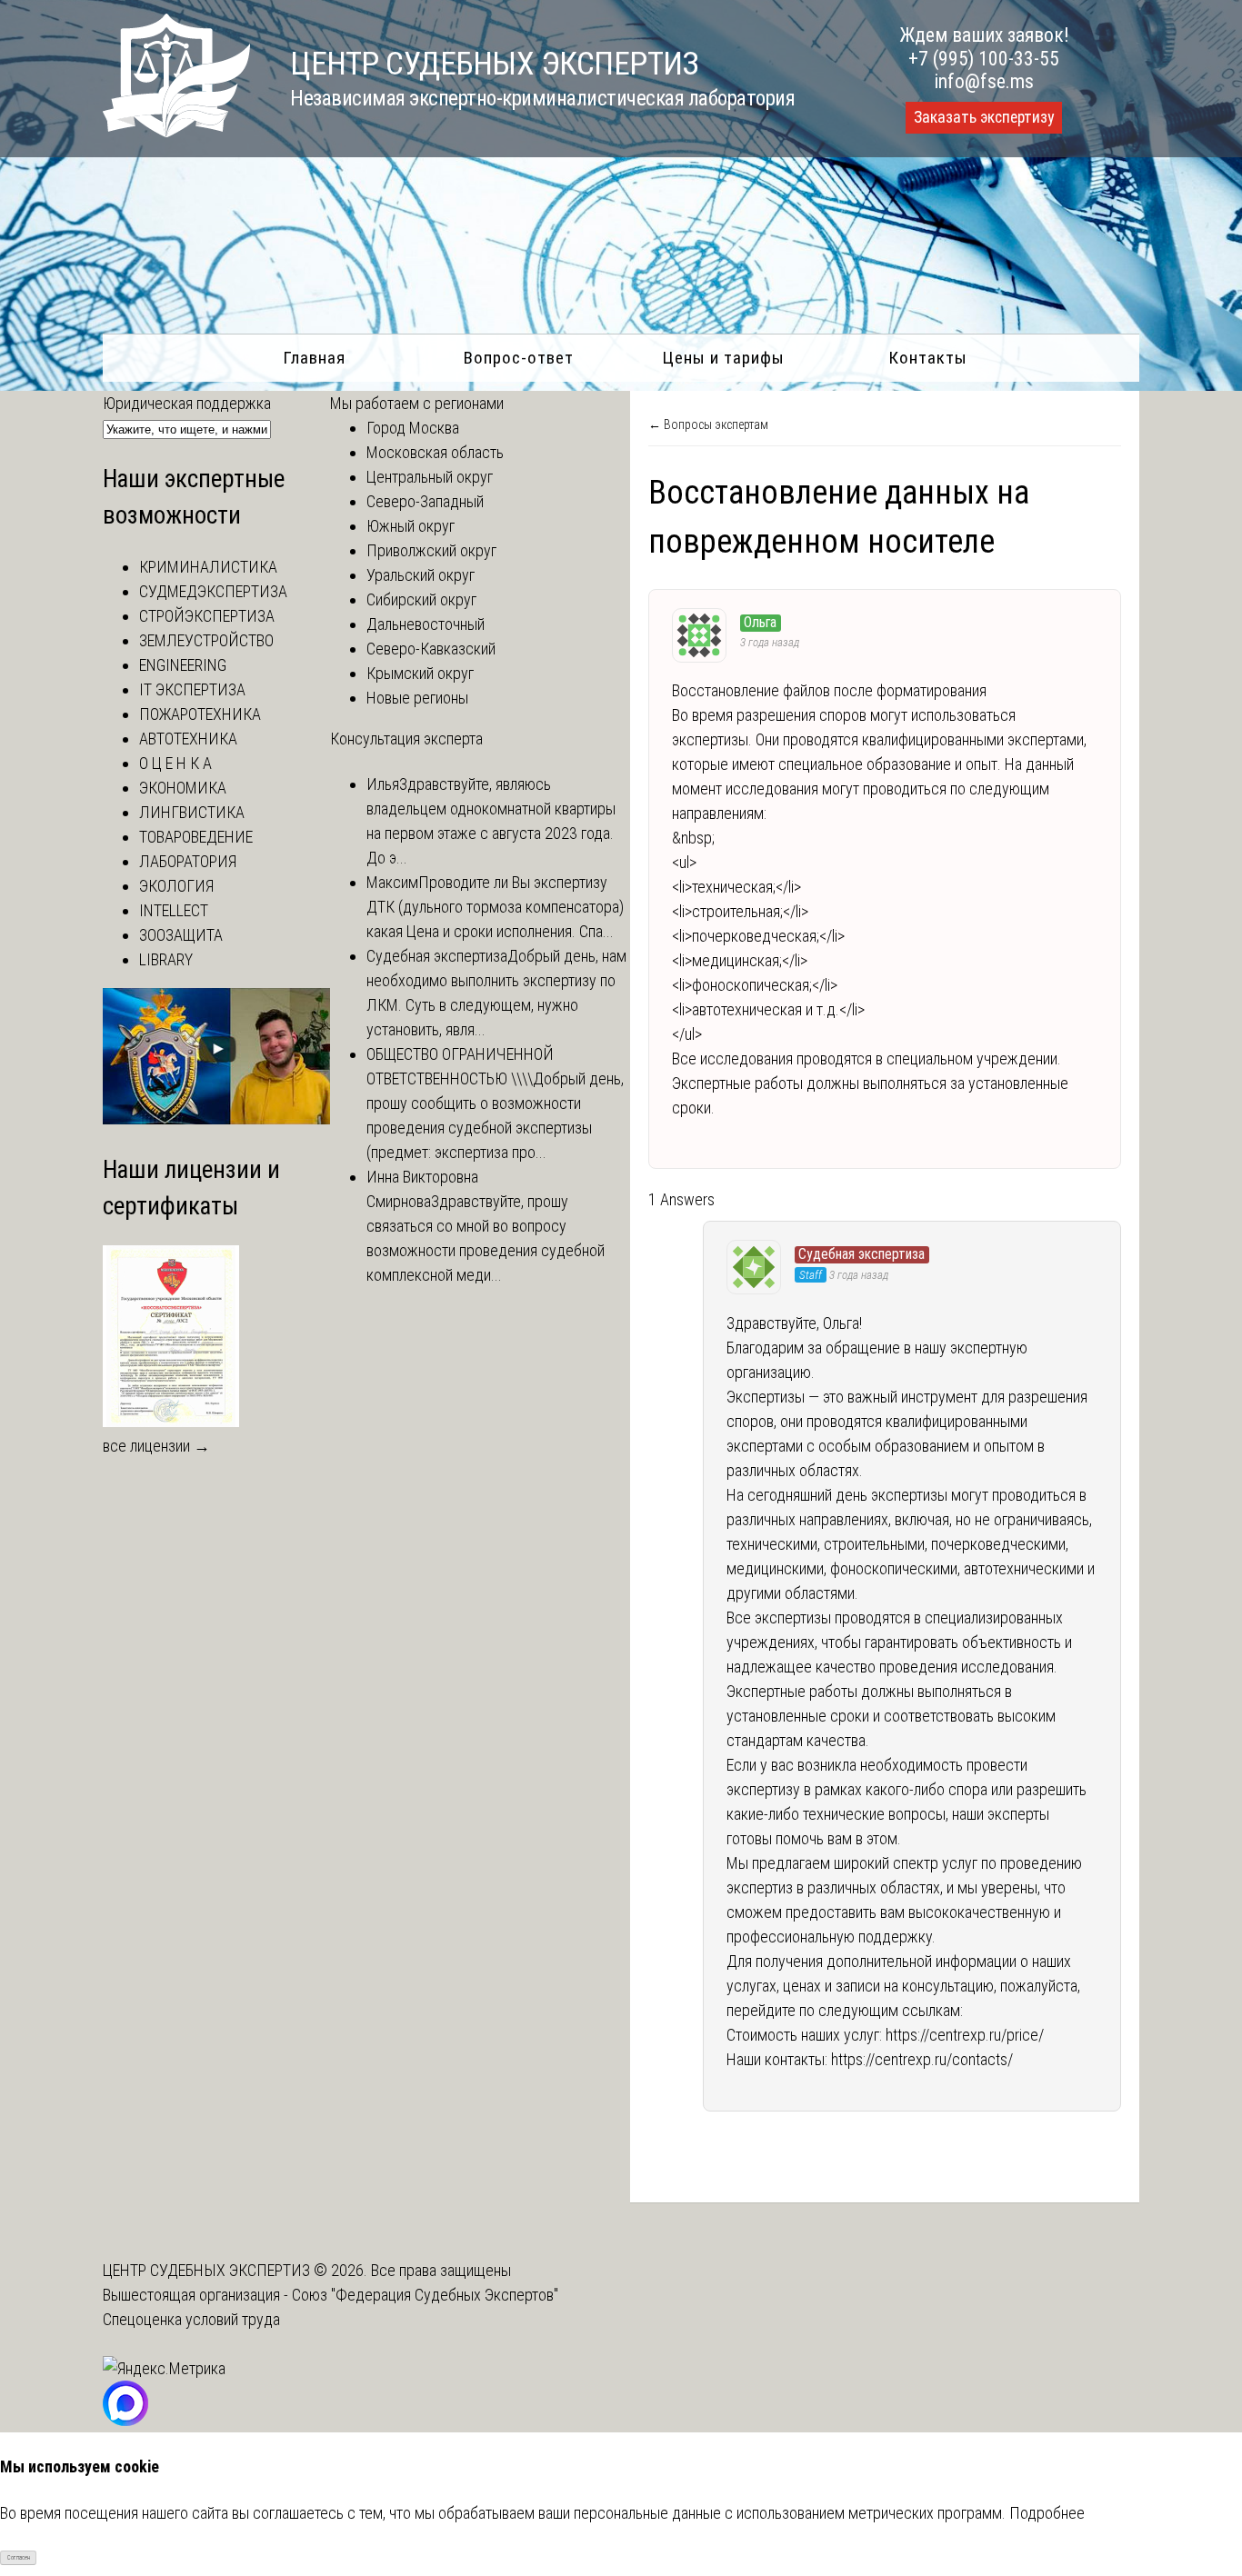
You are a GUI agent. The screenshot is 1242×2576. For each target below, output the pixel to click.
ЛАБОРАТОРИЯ (188, 861)
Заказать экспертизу (984, 117)
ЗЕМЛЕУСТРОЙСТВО (206, 640)
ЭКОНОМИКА (183, 788)
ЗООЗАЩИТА (181, 935)
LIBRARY (166, 959)
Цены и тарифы (723, 358)
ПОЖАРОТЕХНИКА (200, 714)
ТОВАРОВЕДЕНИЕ (196, 837)
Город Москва (413, 428)
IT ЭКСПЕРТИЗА (192, 689)
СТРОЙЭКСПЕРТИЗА (207, 616)
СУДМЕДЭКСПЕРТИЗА (213, 591)
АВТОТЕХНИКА (188, 739)
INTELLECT (174, 910)
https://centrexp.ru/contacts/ (922, 2059)
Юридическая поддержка (187, 403)
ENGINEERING (183, 665)
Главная (314, 358)
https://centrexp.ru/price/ (965, 2035)
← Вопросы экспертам (708, 424)
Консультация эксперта (406, 739)
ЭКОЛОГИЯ (176, 886)
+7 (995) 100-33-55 (984, 59)
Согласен (19, 2558)
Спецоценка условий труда (191, 2319)
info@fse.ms (984, 81)
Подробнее (1047, 2513)
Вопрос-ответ (519, 358)
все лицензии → (156, 1446)
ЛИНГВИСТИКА (192, 812)
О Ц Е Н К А (175, 763)
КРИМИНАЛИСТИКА (208, 567)
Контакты (928, 358)
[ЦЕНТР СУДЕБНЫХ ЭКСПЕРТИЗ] (176, 131)
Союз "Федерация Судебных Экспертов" (425, 2295)
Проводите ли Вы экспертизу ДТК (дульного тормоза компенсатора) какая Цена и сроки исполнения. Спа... (495, 907)
